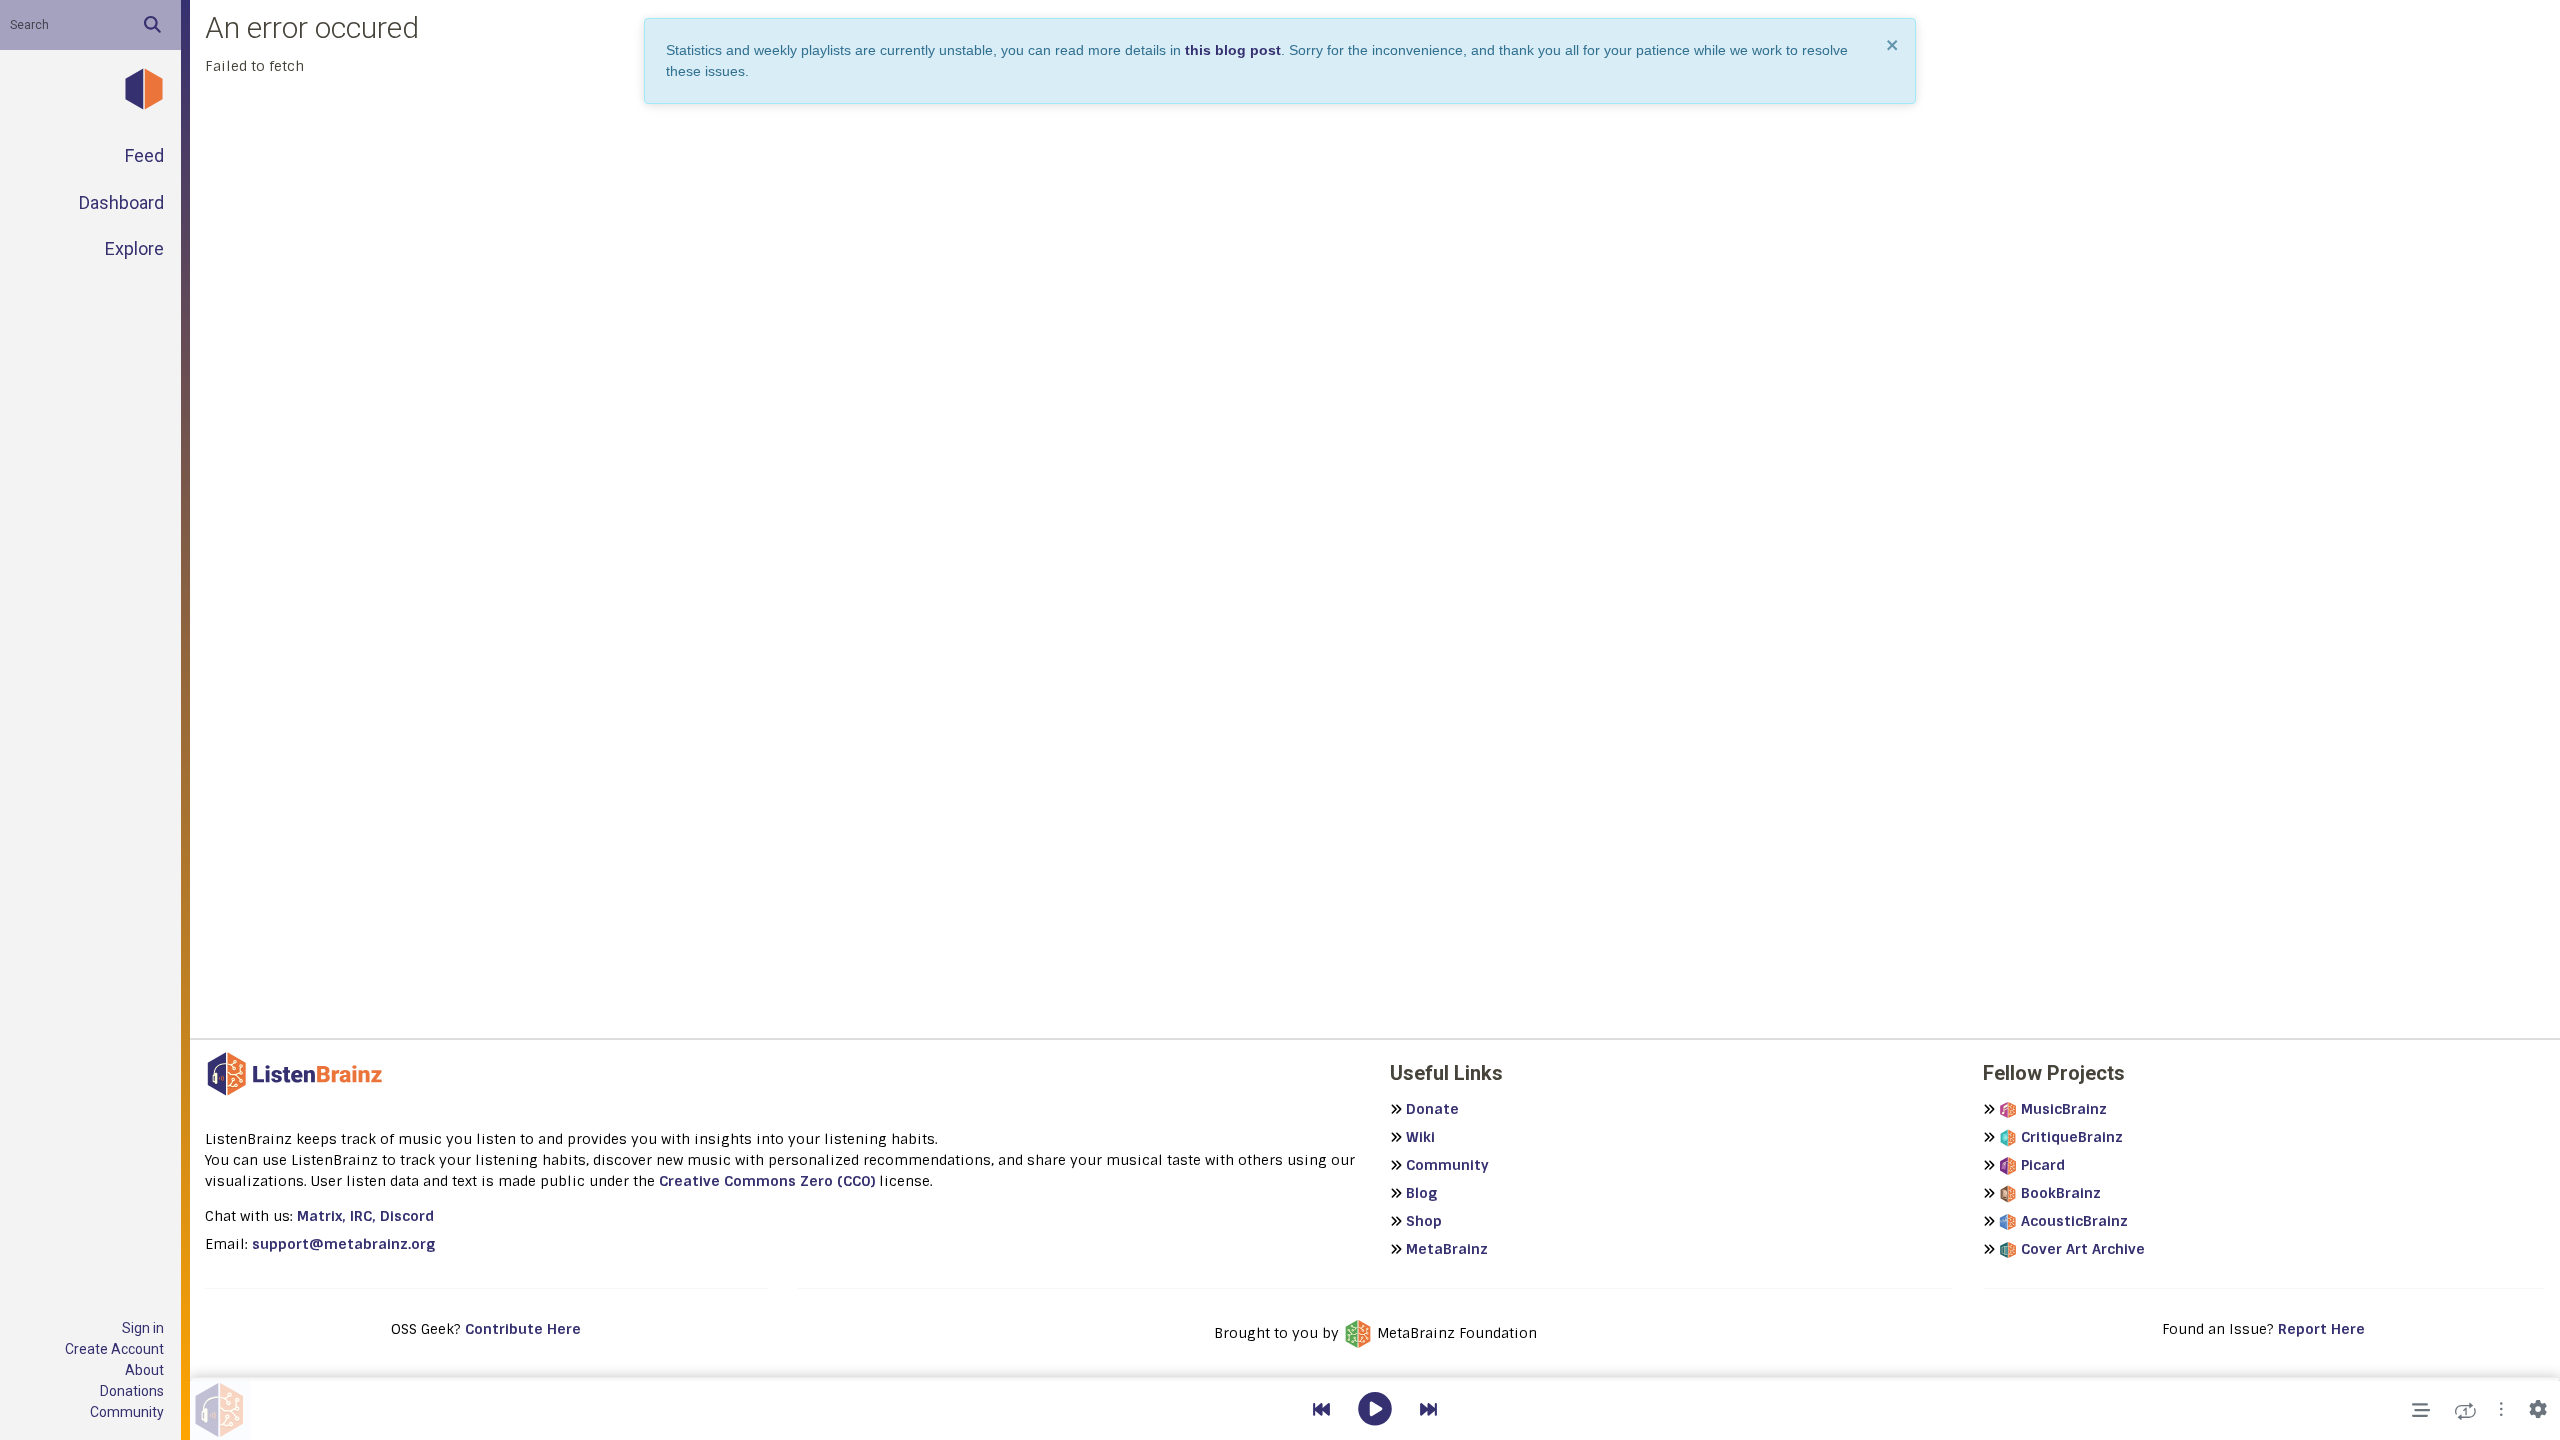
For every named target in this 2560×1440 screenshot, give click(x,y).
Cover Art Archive (2083, 1249)
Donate (1432, 1109)
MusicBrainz (2064, 1109)
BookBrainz (2061, 1193)
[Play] (1375, 1410)
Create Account (114, 1349)
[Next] (1428, 1410)
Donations (132, 1391)
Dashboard (121, 202)
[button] (2501, 1410)
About (144, 1370)
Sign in (143, 1328)
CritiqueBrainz (2072, 1137)
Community (127, 1412)
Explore (134, 248)
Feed (144, 155)
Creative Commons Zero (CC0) (767, 1181)
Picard (2043, 1165)
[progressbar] (1375, 1379)
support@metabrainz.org (343, 1244)
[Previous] (1321, 1410)
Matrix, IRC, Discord (365, 1216)
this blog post (1233, 50)
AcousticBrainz (2074, 1221)
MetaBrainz (1447, 1249)
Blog (1421, 1193)
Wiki (1420, 1137)
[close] (1893, 44)
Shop (1424, 1221)
